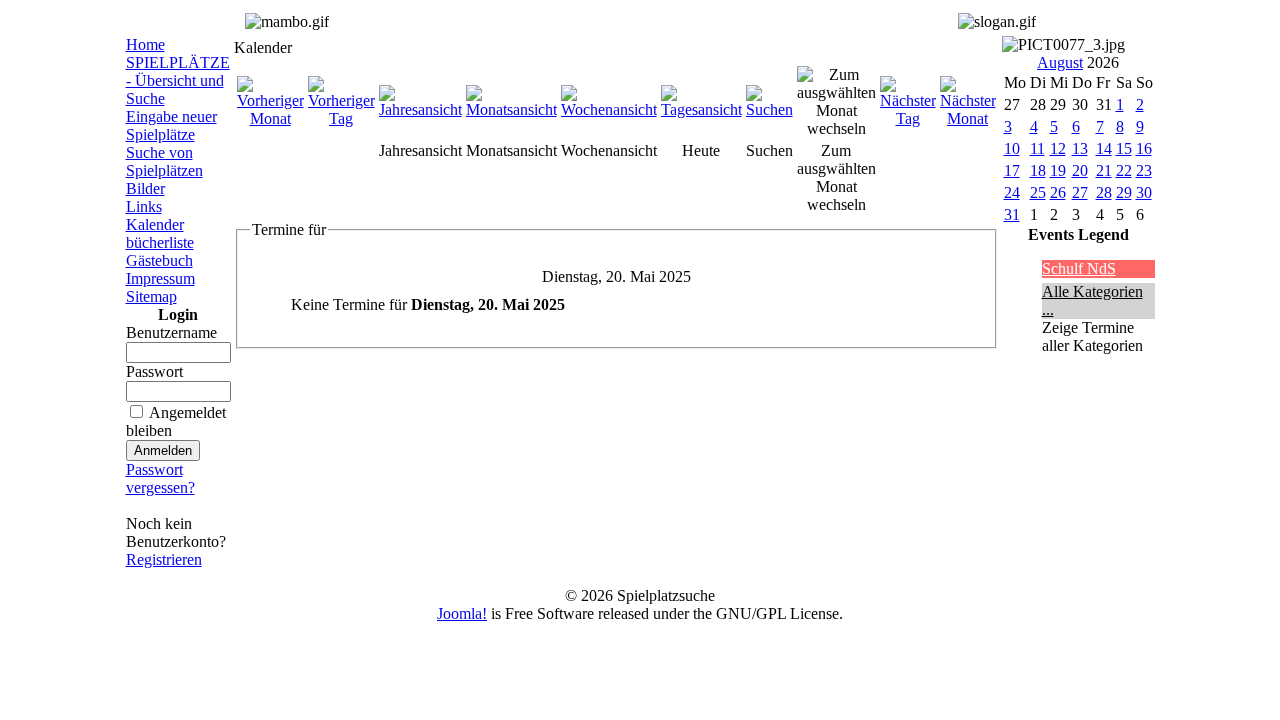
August (1060, 62)
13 (1080, 148)
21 (1104, 170)
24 (1012, 192)
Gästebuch (159, 260)
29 (1124, 192)
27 (1080, 192)
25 (1038, 192)
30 (1144, 192)
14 (1104, 148)
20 (1080, 170)
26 (1058, 192)
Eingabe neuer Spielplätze (171, 125)
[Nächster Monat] (968, 118)
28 (1104, 192)
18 (1038, 170)
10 (1012, 148)
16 (1144, 148)
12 (1058, 148)
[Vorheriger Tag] (341, 118)
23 (1144, 170)
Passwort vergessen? (160, 478)
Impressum (160, 278)
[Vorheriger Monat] (270, 118)
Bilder (145, 188)
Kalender (155, 224)
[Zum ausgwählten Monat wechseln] (836, 128)
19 (1058, 170)
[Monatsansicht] (511, 109)
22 (1124, 170)
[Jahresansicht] (420, 109)
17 (1012, 170)
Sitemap (151, 296)
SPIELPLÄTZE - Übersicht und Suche (178, 80)
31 (1012, 214)
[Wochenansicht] (609, 109)
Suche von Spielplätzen (164, 161)
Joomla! (462, 613)
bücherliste (160, 242)
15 (1124, 148)
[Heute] (701, 109)
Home (145, 44)
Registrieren (164, 559)
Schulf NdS (1079, 268)
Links (144, 206)
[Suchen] (769, 109)
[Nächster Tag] (908, 118)
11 (1037, 148)
